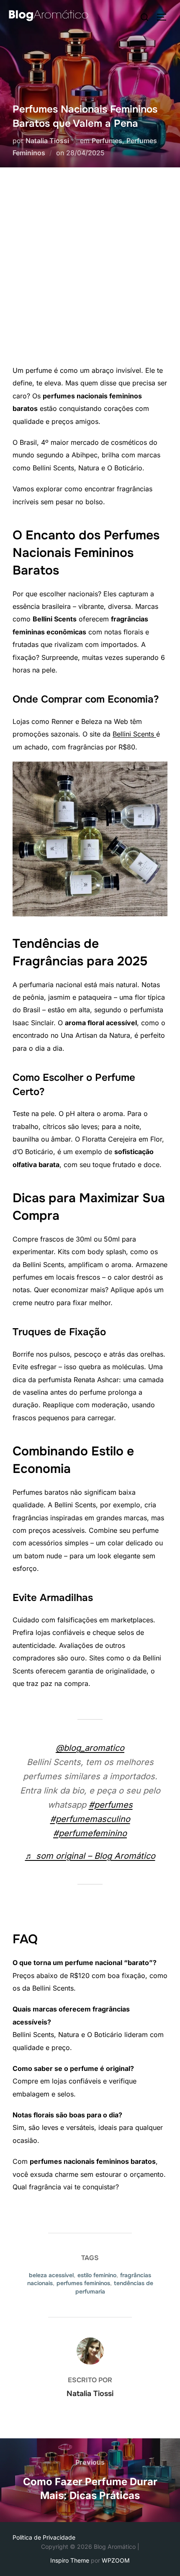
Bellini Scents (134, 734)
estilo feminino (97, 2275)
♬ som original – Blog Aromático (90, 1856)
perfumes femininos (83, 2283)
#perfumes (111, 1805)
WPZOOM (116, 2560)
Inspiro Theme (70, 2560)
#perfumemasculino (90, 1819)
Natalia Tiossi (47, 141)
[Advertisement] (90, 270)
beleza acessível (51, 2275)
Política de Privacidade (44, 2537)
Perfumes (107, 141)
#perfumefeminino (90, 1833)
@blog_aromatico (90, 1748)
